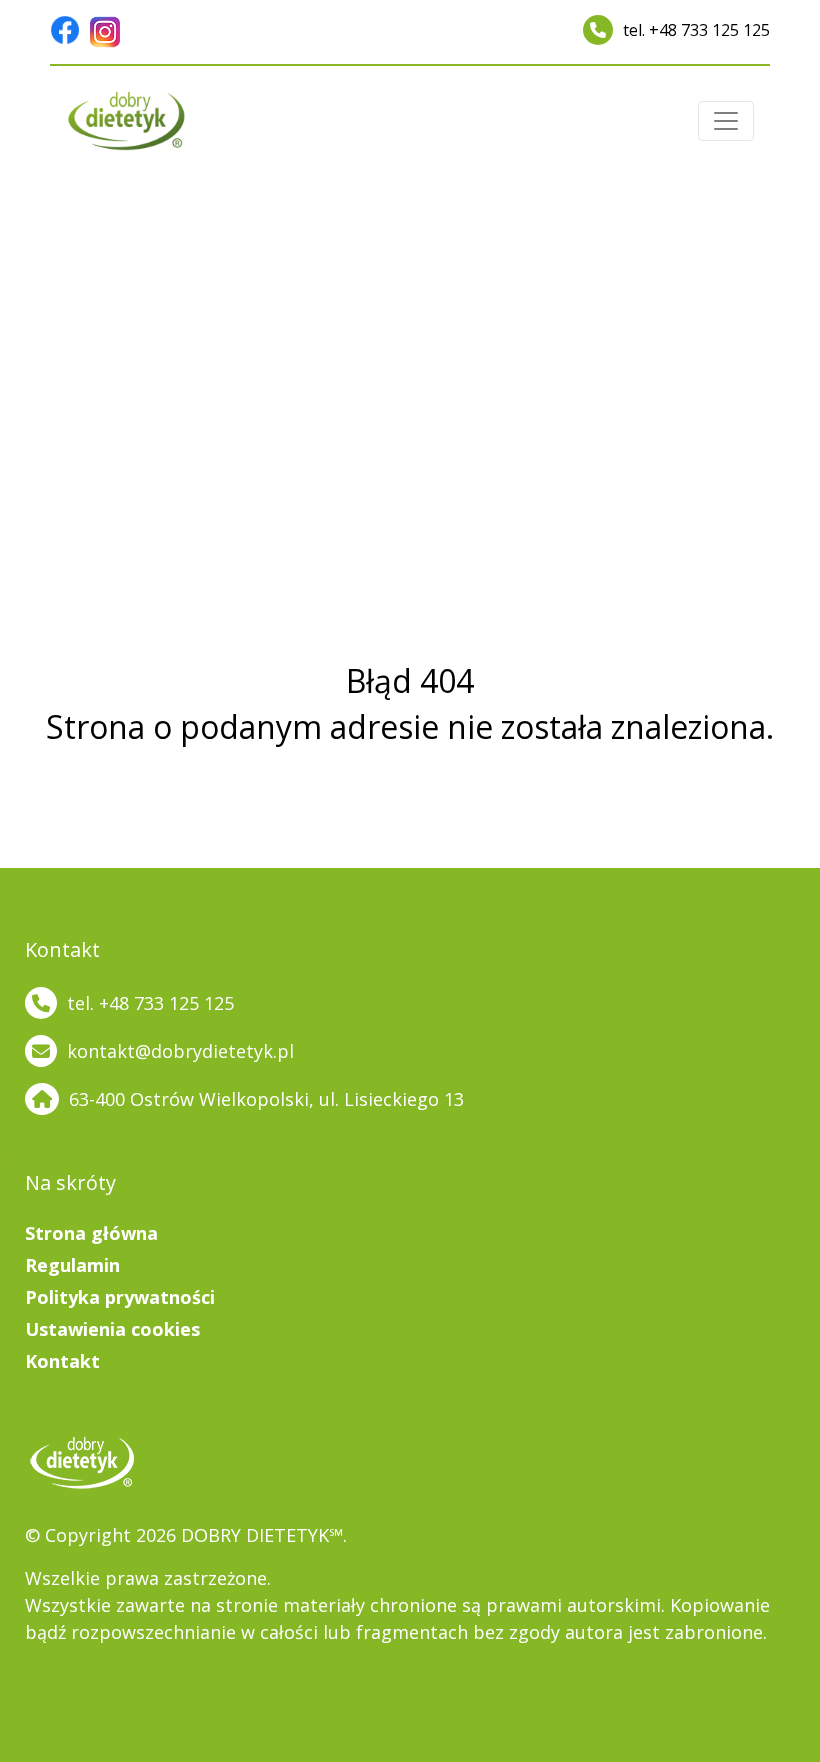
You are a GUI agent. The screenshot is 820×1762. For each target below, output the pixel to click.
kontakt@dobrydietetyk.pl (180, 1051)
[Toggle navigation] (726, 121)
